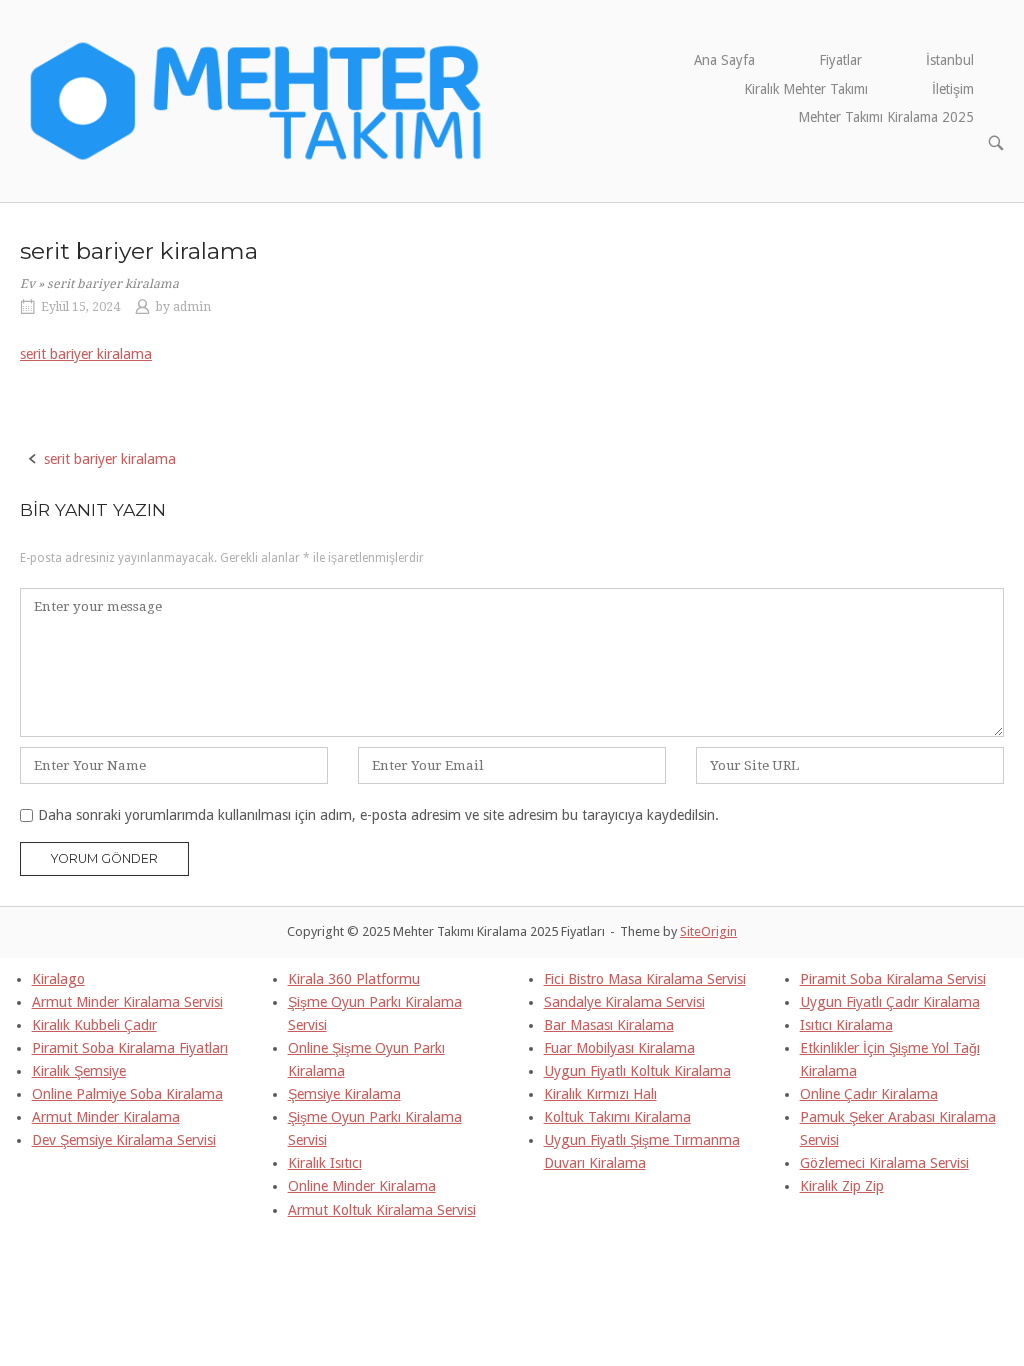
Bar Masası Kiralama (609, 1025)
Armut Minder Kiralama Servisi (127, 1002)
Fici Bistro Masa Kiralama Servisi (645, 979)
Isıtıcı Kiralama (846, 1025)
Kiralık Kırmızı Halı (600, 1094)
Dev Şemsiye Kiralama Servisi (124, 1140)
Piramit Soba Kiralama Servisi (893, 979)
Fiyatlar (840, 60)
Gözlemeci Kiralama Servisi (884, 1163)
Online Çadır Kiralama (869, 1094)
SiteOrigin (708, 931)
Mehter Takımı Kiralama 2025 (886, 117)
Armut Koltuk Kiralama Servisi (382, 1210)
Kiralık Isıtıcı (325, 1163)
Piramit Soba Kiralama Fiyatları (130, 1048)
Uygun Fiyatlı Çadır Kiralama (890, 1002)
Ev (27, 284)
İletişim (953, 89)
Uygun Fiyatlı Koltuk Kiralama (637, 1071)
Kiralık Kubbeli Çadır (94, 1025)
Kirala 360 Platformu (354, 979)
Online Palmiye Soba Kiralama (127, 1094)
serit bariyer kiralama (86, 354)
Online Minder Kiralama (362, 1186)
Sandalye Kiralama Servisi (624, 1002)
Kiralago (58, 979)
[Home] (257, 100)
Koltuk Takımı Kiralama (617, 1117)
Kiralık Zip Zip (842, 1186)
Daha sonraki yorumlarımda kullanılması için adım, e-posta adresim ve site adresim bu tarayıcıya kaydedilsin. (378, 815)
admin (192, 307)
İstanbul (950, 60)
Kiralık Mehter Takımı (806, 89)
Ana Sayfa (724, 60)
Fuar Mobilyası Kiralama (619, 1048)
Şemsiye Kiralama (344, 1094)
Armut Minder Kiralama (106, 1117)
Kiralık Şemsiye (79, 1071)
